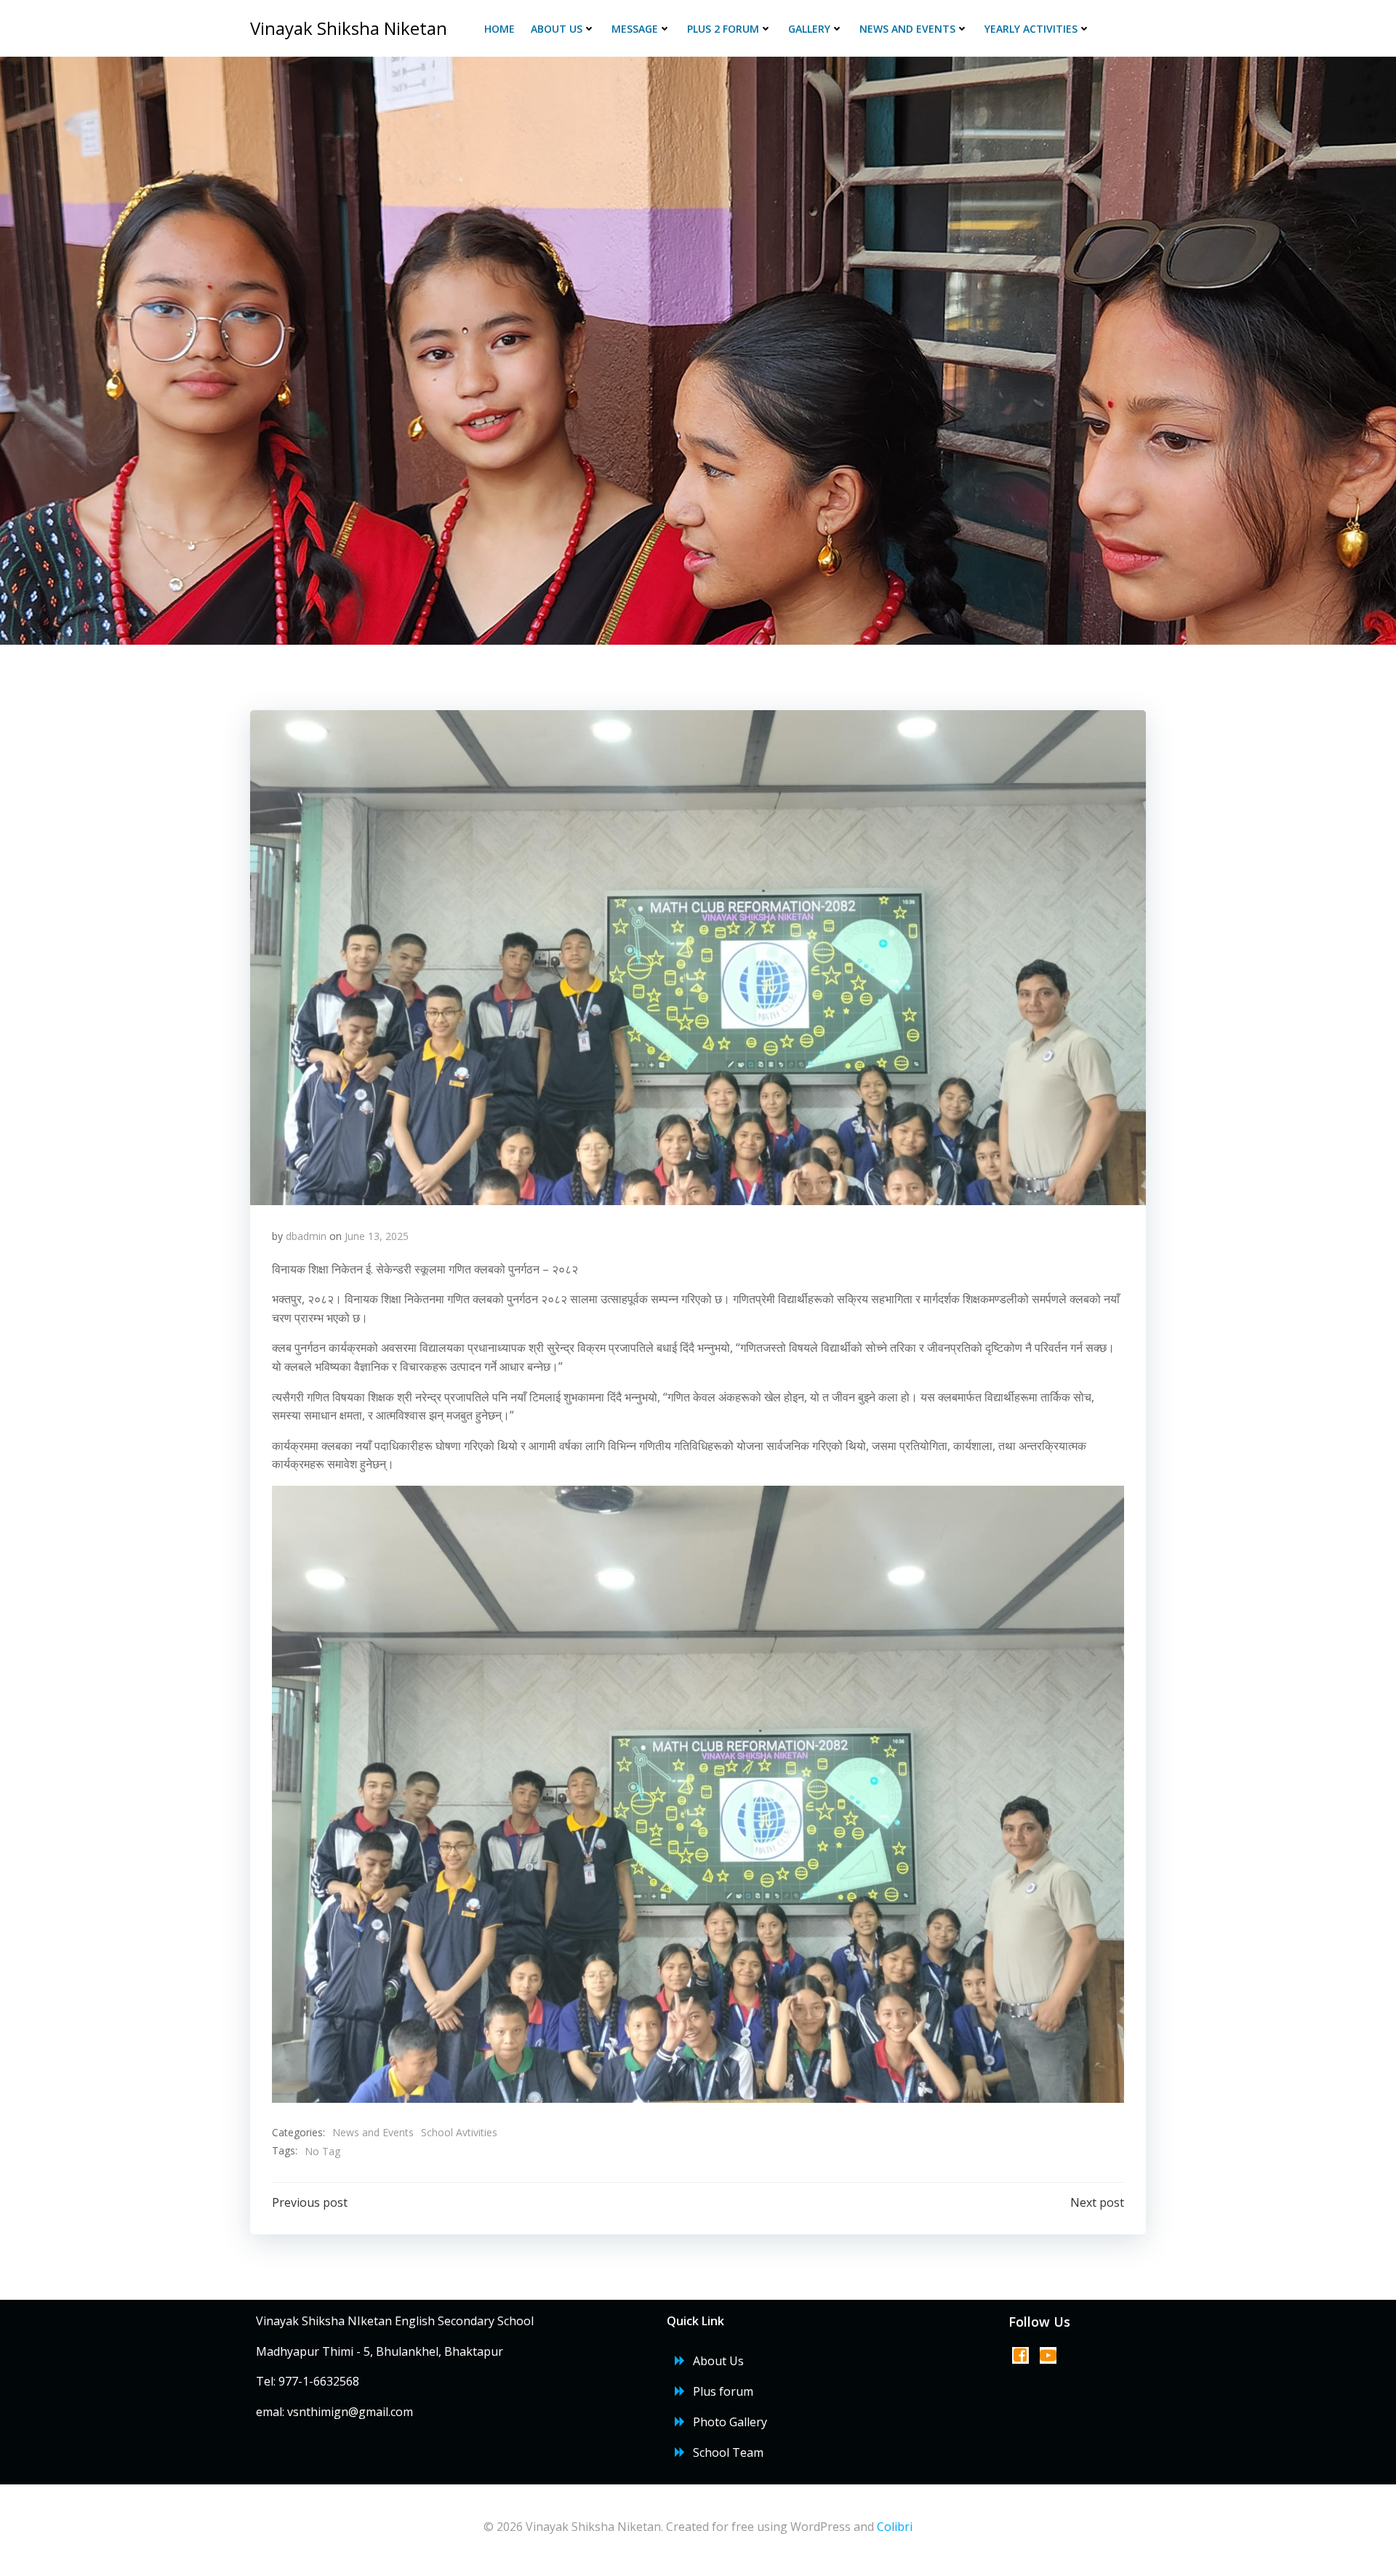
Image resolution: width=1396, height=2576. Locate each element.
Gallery (809, 29)
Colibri (895, 2527)
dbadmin (306, 1236)
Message (635, 29)
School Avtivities (459, 2132)
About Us (557, 29)
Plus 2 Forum (723, 29)
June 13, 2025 (377, 1236)
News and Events (907, 29)
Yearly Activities (1031, 29)
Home (500, 29)
